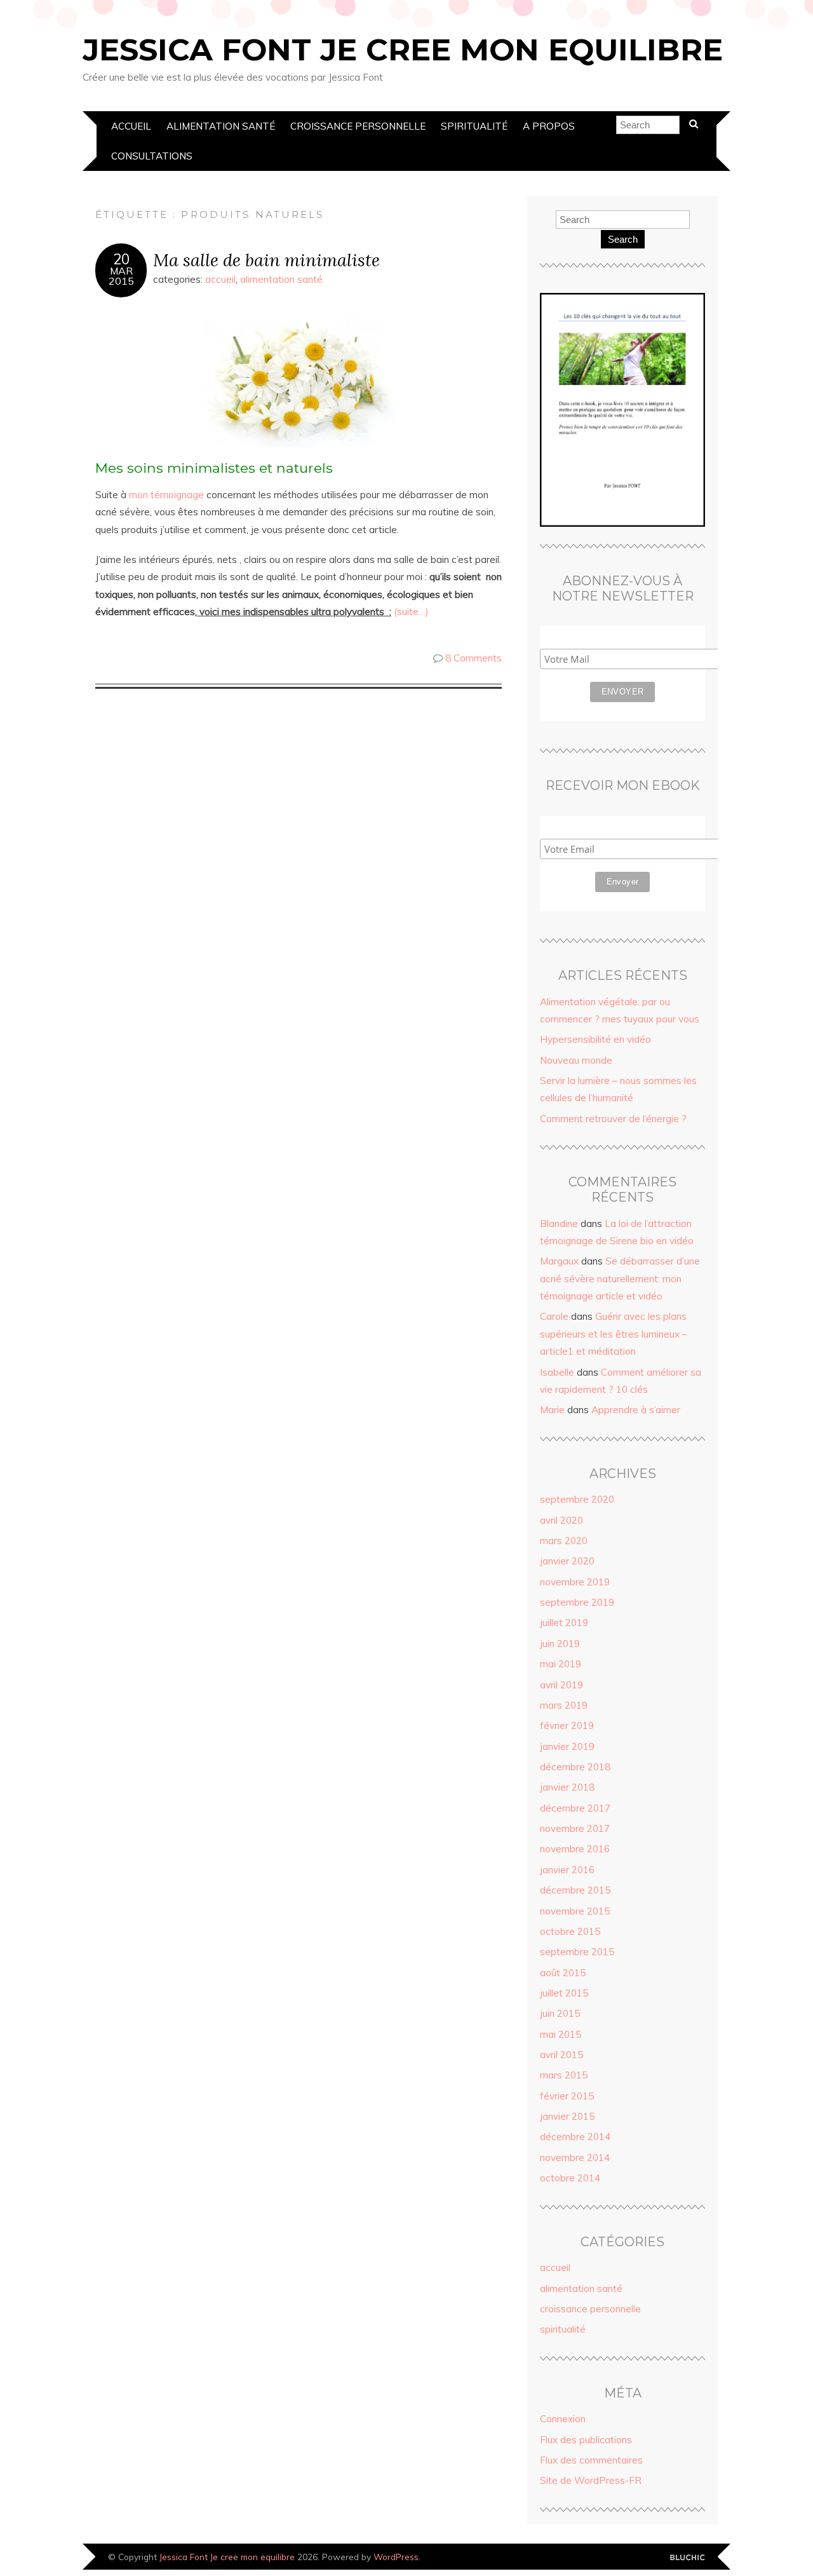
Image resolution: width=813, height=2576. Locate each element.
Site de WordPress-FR (591, 2480)
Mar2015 (121, 276)
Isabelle (557, 1372)
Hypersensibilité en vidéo (595, 1039)
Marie (552, 1410)
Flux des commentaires (591, 2460)
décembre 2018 (575, 1767)
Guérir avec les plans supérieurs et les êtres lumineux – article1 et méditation (614, 1334)
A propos (549, 126)
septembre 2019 (577, 1602)
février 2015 (567, 2096)
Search (623, 239)
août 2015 (563, 1973)
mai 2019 (561, 1664)
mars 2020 (564, 1541)
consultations (152, 156)
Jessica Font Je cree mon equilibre (403, 50)
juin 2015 (560, 2013)
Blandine (559, 1224)
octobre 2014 (570, 2178)
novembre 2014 (575, 2158)
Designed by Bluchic (688, 2558)
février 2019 (567, 1725)
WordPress (396, 2557)
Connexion (563, 2419)
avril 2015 (561, 2055)
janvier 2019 (567, 1746)
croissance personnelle (358, 126)
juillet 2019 (564, 1623)
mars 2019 (564, 1705)
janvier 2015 (567, 2116)
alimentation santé (221, 126)
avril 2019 (561, 1685)
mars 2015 (564, 2075)
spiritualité (474, 126)
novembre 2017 (575, 1828)
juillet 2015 (564, 1993)
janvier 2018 (567, 1787)
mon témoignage (165, 495)
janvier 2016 (567, 1870)
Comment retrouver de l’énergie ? (613, 1119)
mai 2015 (561, 2034)
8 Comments (474, 658)
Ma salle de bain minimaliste (266, 260)
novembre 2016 (575, 1849)
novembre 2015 (575, 1911)
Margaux (559, 1261)
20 (121, 259)
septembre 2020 (577, 1499)
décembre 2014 (575, 2137)
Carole (554, 1316)
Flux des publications (586, 2440)
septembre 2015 (577, 1952)
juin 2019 (560, 1644)
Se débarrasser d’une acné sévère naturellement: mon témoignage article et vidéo (620, 1278)
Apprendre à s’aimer (636, 1410)
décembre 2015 (575, 1890)
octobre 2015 (570, 1931)
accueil (131, 126)
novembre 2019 (575, 1582)
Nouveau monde (576, 1060)
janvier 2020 (567, 1561)
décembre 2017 (575, 1808)
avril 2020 (561, 1520)
